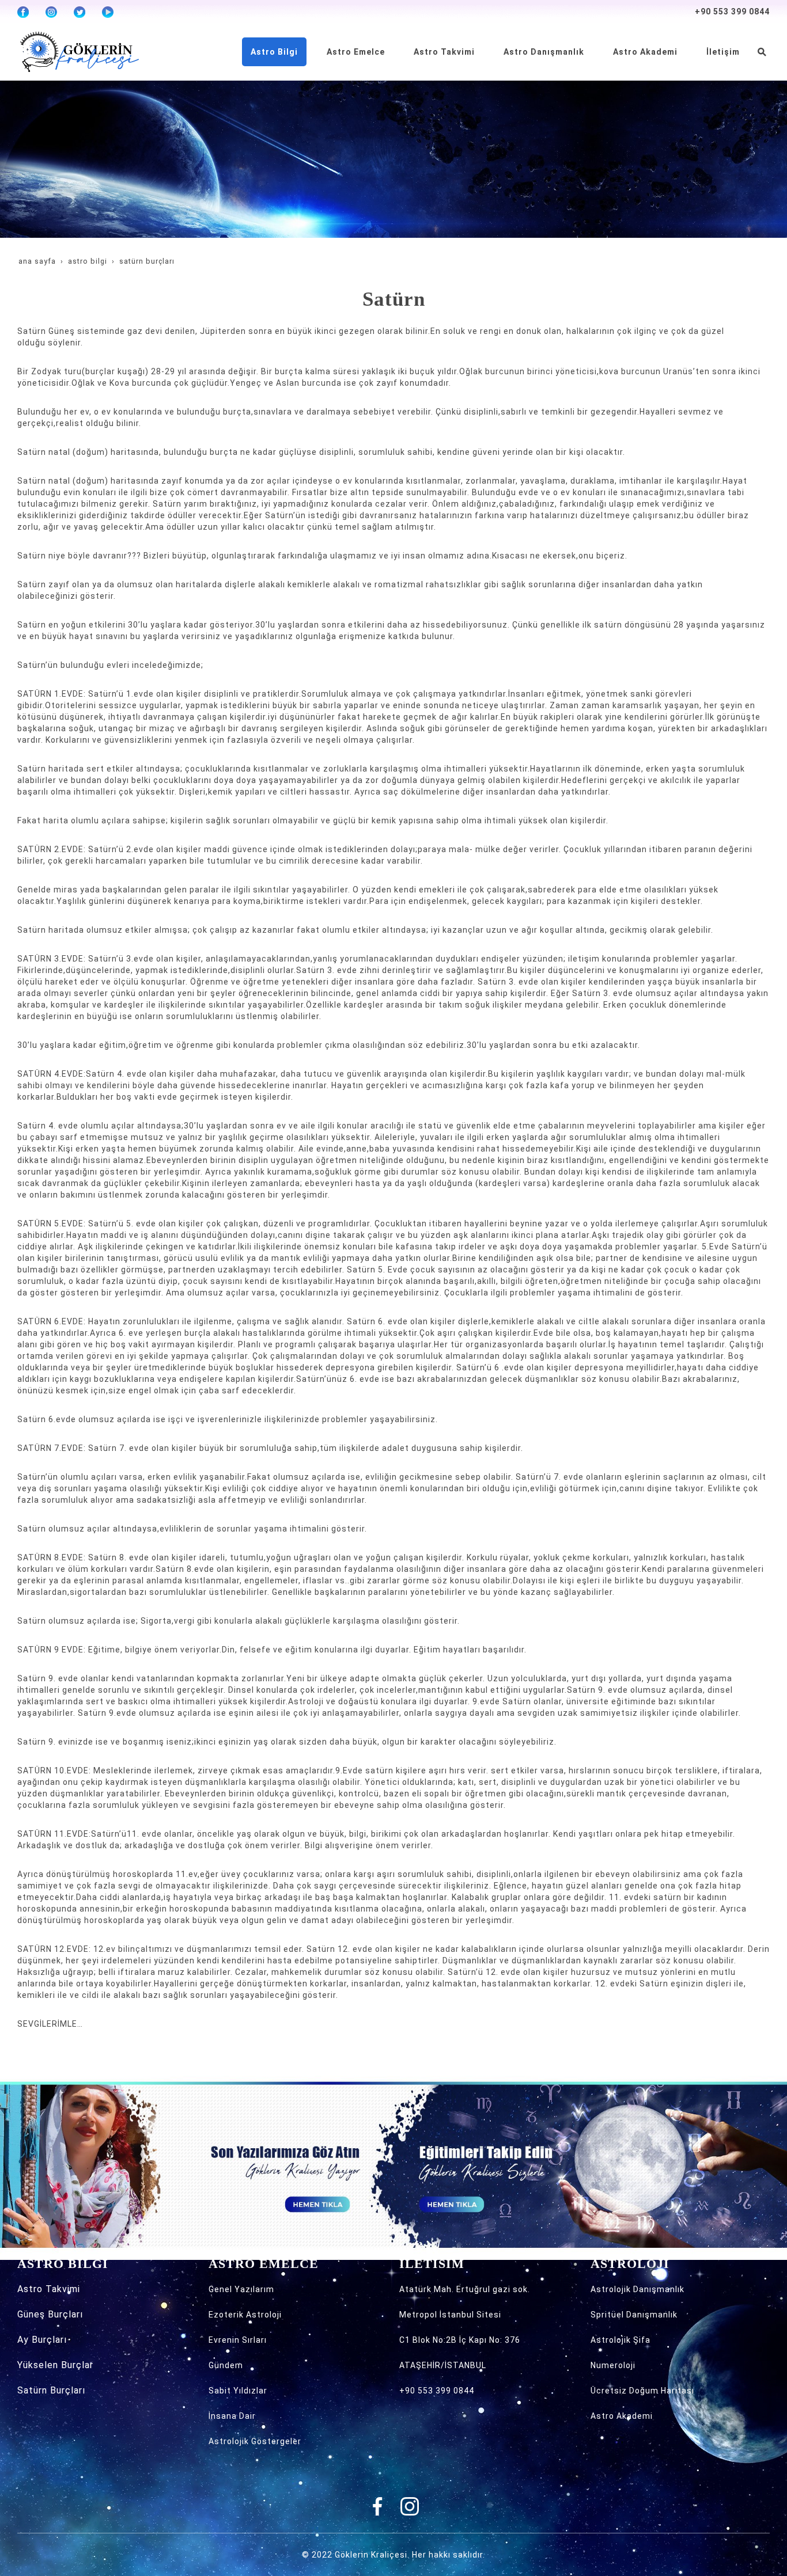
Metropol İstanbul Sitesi (450, 2315)
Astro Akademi (622, 2416)
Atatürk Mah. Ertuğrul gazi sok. (465, 2289)
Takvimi (63, 2289)
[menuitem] (274, 52)
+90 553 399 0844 (732, 12)
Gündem (226, 2365)
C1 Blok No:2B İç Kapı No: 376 (460, 2340)
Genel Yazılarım (241, 2289)
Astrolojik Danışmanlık (637, 2289)
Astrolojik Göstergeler (255, 2441)
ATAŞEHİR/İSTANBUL (443, 2365)
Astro (31, 2289)
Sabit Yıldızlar (238, 2391)
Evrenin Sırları (238, 2340)
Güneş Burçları (50, 2314)
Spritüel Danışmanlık (634, 2315)
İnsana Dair (232, 2416)
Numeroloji (613, 2365)
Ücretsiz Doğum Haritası (642, 2391)
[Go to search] (762, 52)
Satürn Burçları (51, 2390)
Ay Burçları (42, 2340)
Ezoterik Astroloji (245, 2315)
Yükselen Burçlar (55, 2365)
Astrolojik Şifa (620, 2340)
